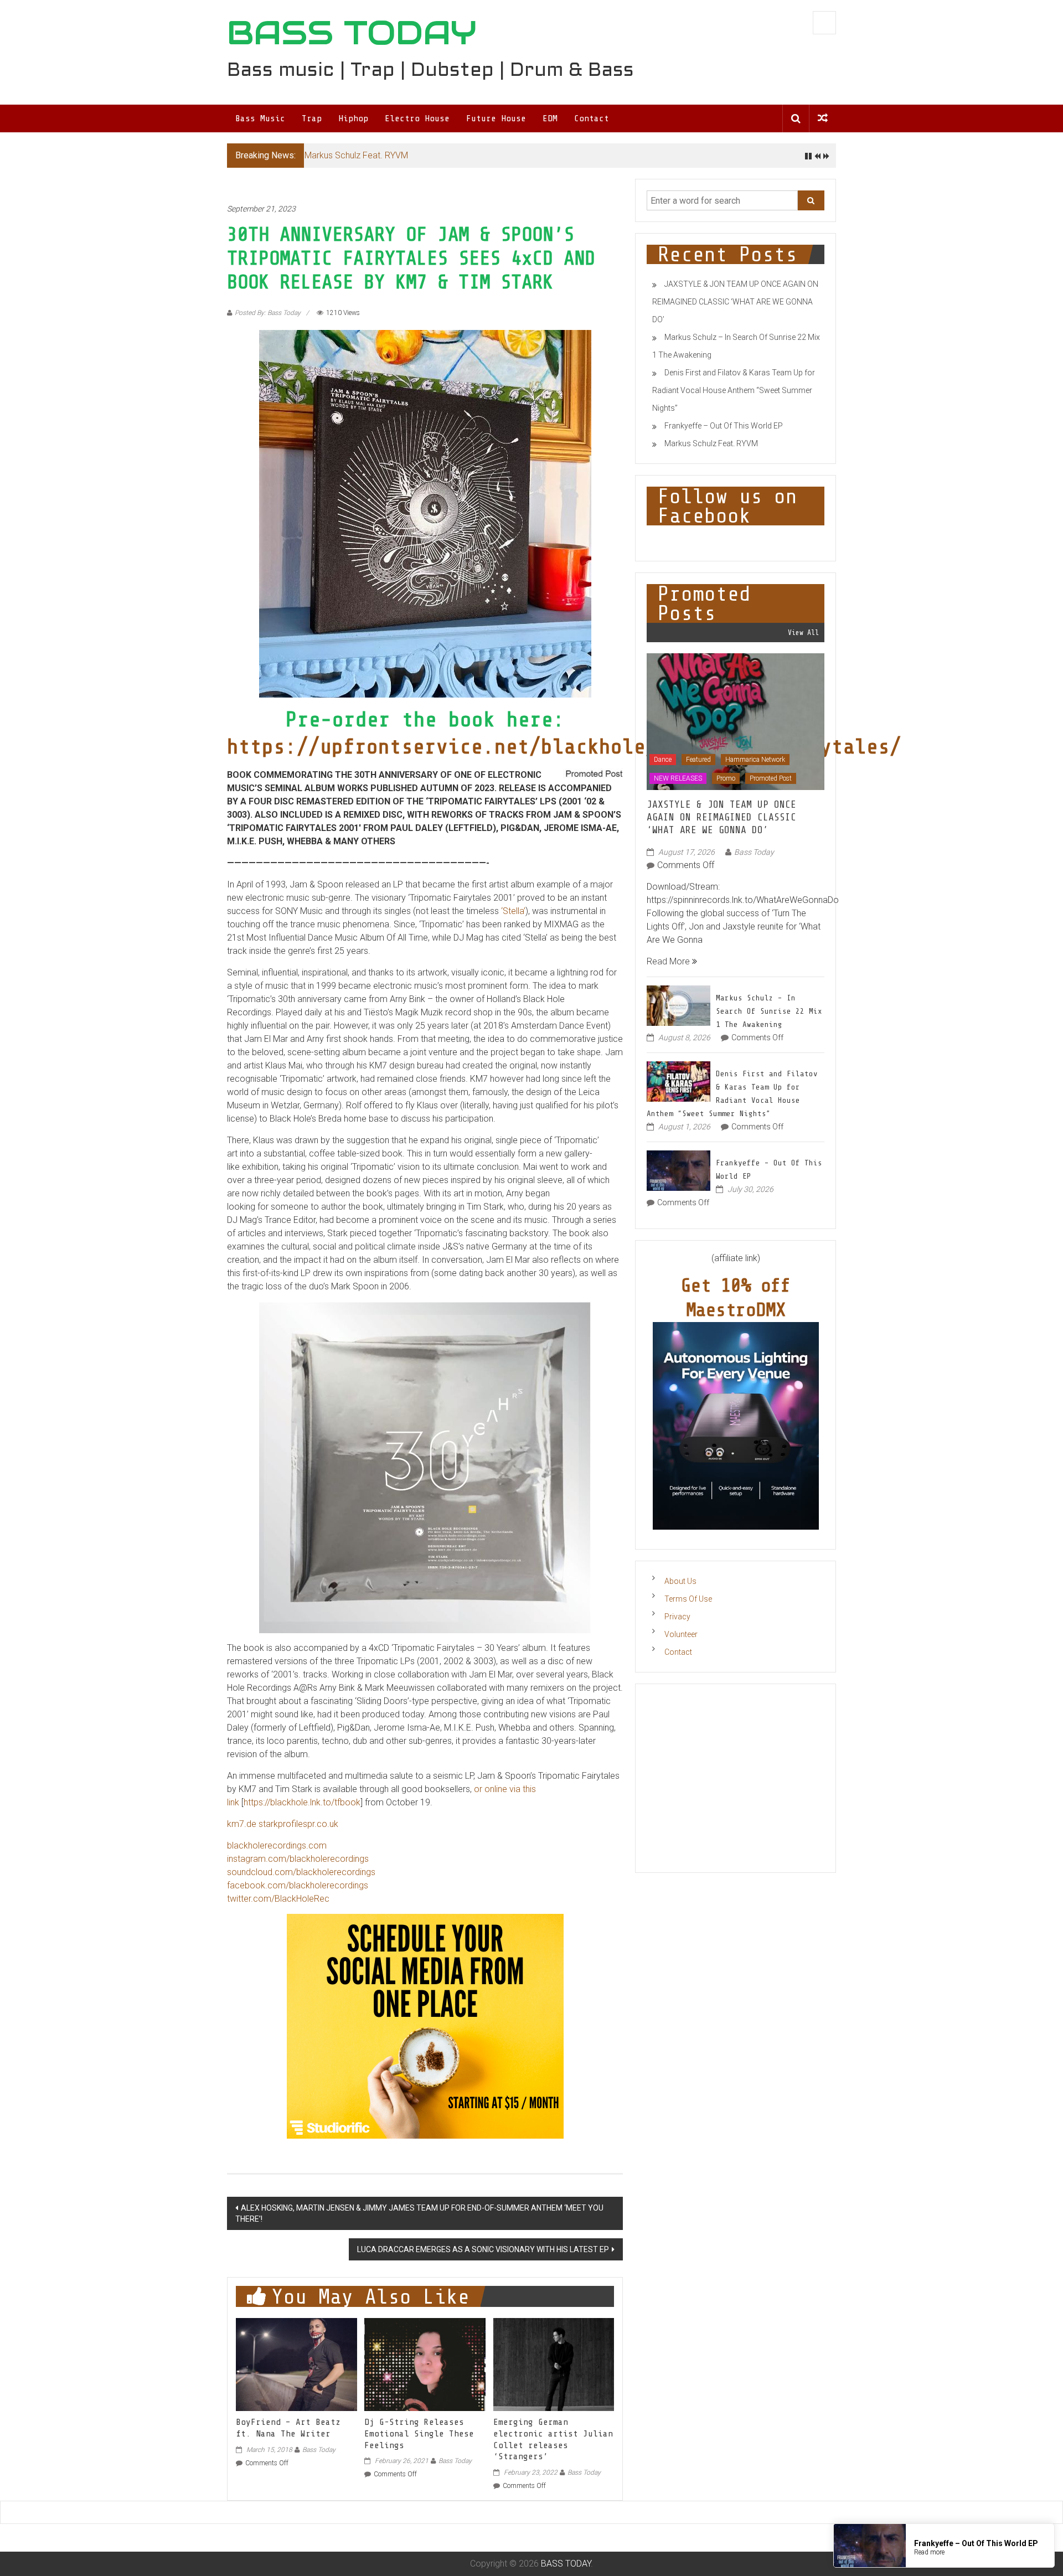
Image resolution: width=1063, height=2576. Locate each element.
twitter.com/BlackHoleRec (278, 1899)
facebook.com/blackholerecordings (298, 1885)
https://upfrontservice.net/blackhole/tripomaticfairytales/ (564, 747)
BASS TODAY (352, 33)
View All (803, 633)
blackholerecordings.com (277, 1845)
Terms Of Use (688, 1599)
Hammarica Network (755, 760)
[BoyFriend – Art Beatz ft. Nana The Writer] (296, 2364)
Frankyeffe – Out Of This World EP (724, 426)
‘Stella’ (513, 911)
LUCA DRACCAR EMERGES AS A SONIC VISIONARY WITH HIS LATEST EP (483, 2249)
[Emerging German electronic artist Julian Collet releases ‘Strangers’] (554, 2364)
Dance (663, 760)
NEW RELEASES (678, 778)
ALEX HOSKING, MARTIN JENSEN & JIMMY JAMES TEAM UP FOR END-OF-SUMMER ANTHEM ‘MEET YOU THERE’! (419, 2213)
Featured (698, 760)
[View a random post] (823, 118)
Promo (726, 778)
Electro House (417, 118)
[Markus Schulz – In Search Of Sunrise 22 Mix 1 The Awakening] (678, 1005)
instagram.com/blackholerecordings (298, 1859)
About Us (680, 1581)
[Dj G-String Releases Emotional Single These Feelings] (425, 2364)
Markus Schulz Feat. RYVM (356, 155)
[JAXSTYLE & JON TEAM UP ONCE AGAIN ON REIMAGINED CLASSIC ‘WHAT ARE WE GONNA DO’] (736, 721)
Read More (669, 961)
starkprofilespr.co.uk (298, 1824)
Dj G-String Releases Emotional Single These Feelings (419, 2434)
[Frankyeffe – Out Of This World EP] (678, 1170)
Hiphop (353, 118)
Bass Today (319, 2450)
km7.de (242, 1824)
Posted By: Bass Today (268, 313)
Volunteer (681, 1634)
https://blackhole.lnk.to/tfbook (302, 1802)
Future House (496, 118)
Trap (312, 118)
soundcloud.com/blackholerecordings (301, 1872)
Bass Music (260, 118)
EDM (550, 118)
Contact (592, 118)
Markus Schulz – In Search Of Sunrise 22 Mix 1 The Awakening (769, 1011)
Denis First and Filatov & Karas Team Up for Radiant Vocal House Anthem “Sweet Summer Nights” (734, 390)
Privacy (677, 1617)
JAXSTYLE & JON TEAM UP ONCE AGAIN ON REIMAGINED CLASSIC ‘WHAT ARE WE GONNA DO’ (735, 302)
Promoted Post (771, 778)
